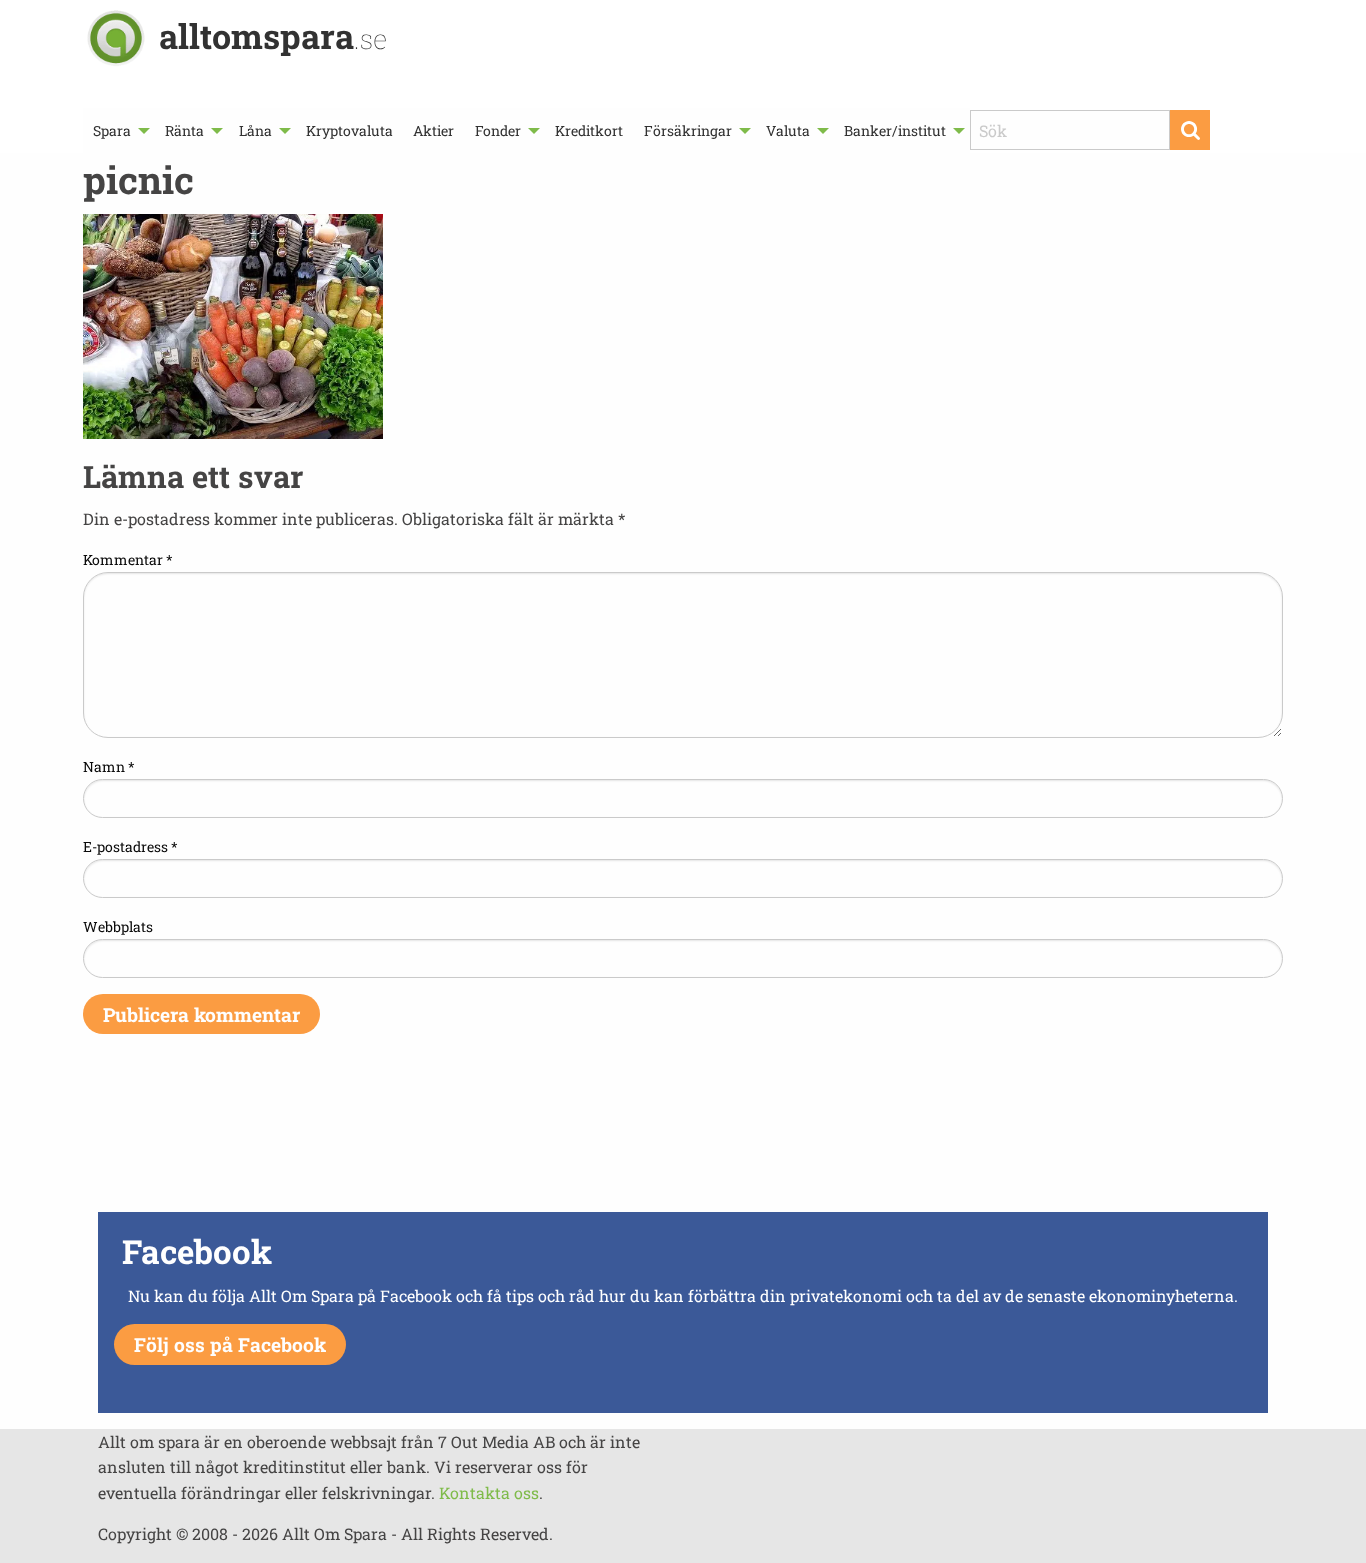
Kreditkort (589, 130)
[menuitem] (119, 130)
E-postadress (130, 846)
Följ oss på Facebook (230, 1344)
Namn (109, 766)
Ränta (184, 130)
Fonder (498, 130)
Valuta (788, 130)
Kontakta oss (489, 1492)
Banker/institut (895, 130)
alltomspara (273, 35)
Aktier (433, 130)
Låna (255, 130)
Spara (112, 130)
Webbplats (118, 926)
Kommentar (128, 559)
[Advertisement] (683, 1136)
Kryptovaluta (349, 130)
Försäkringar (688, 130)
